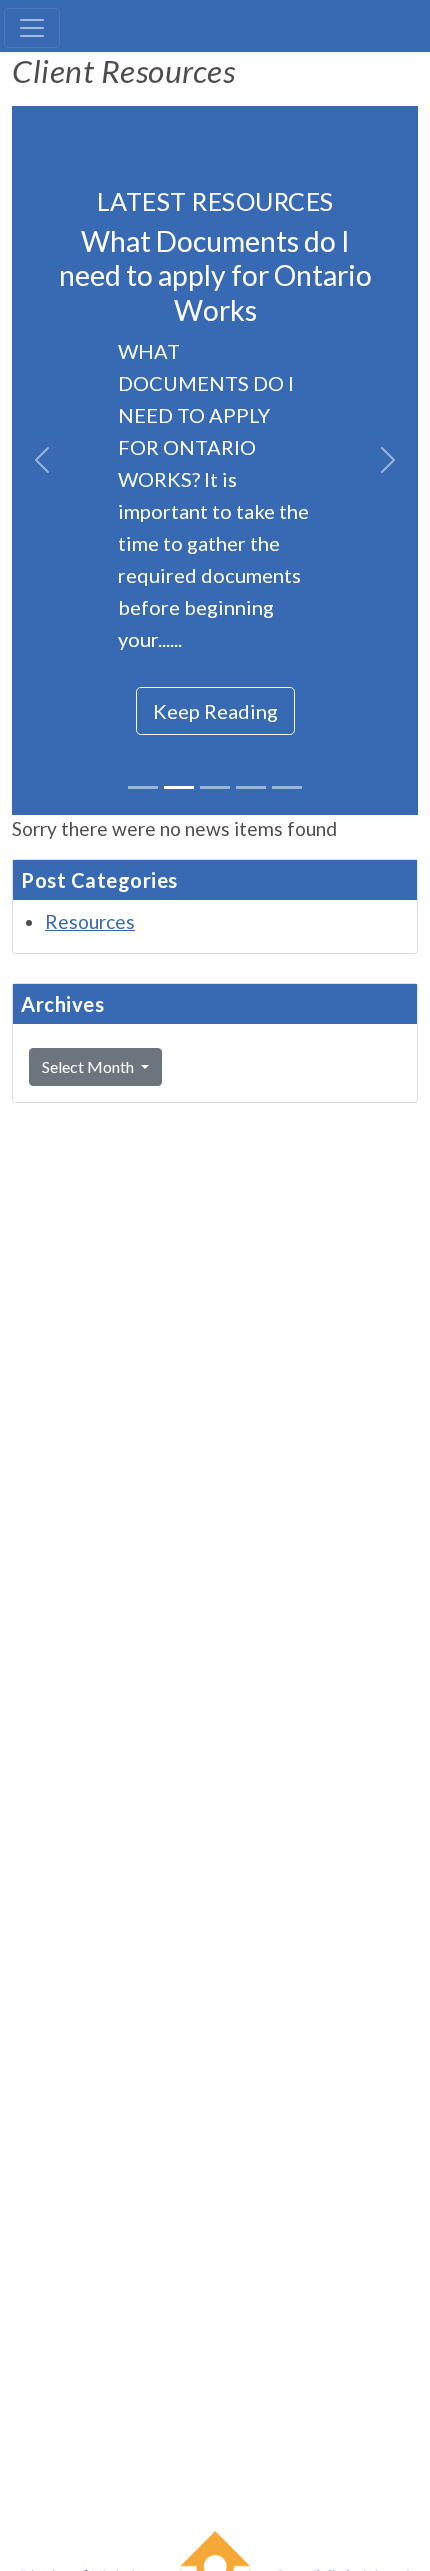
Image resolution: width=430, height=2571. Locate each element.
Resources (90, 921)
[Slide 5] (287, 787)
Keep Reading (215, 711)
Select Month (89, 1066)
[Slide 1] (143, 787)
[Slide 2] (179, 787)
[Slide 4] (251, 787)
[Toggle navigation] (32, 28)
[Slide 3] (215, 787)
